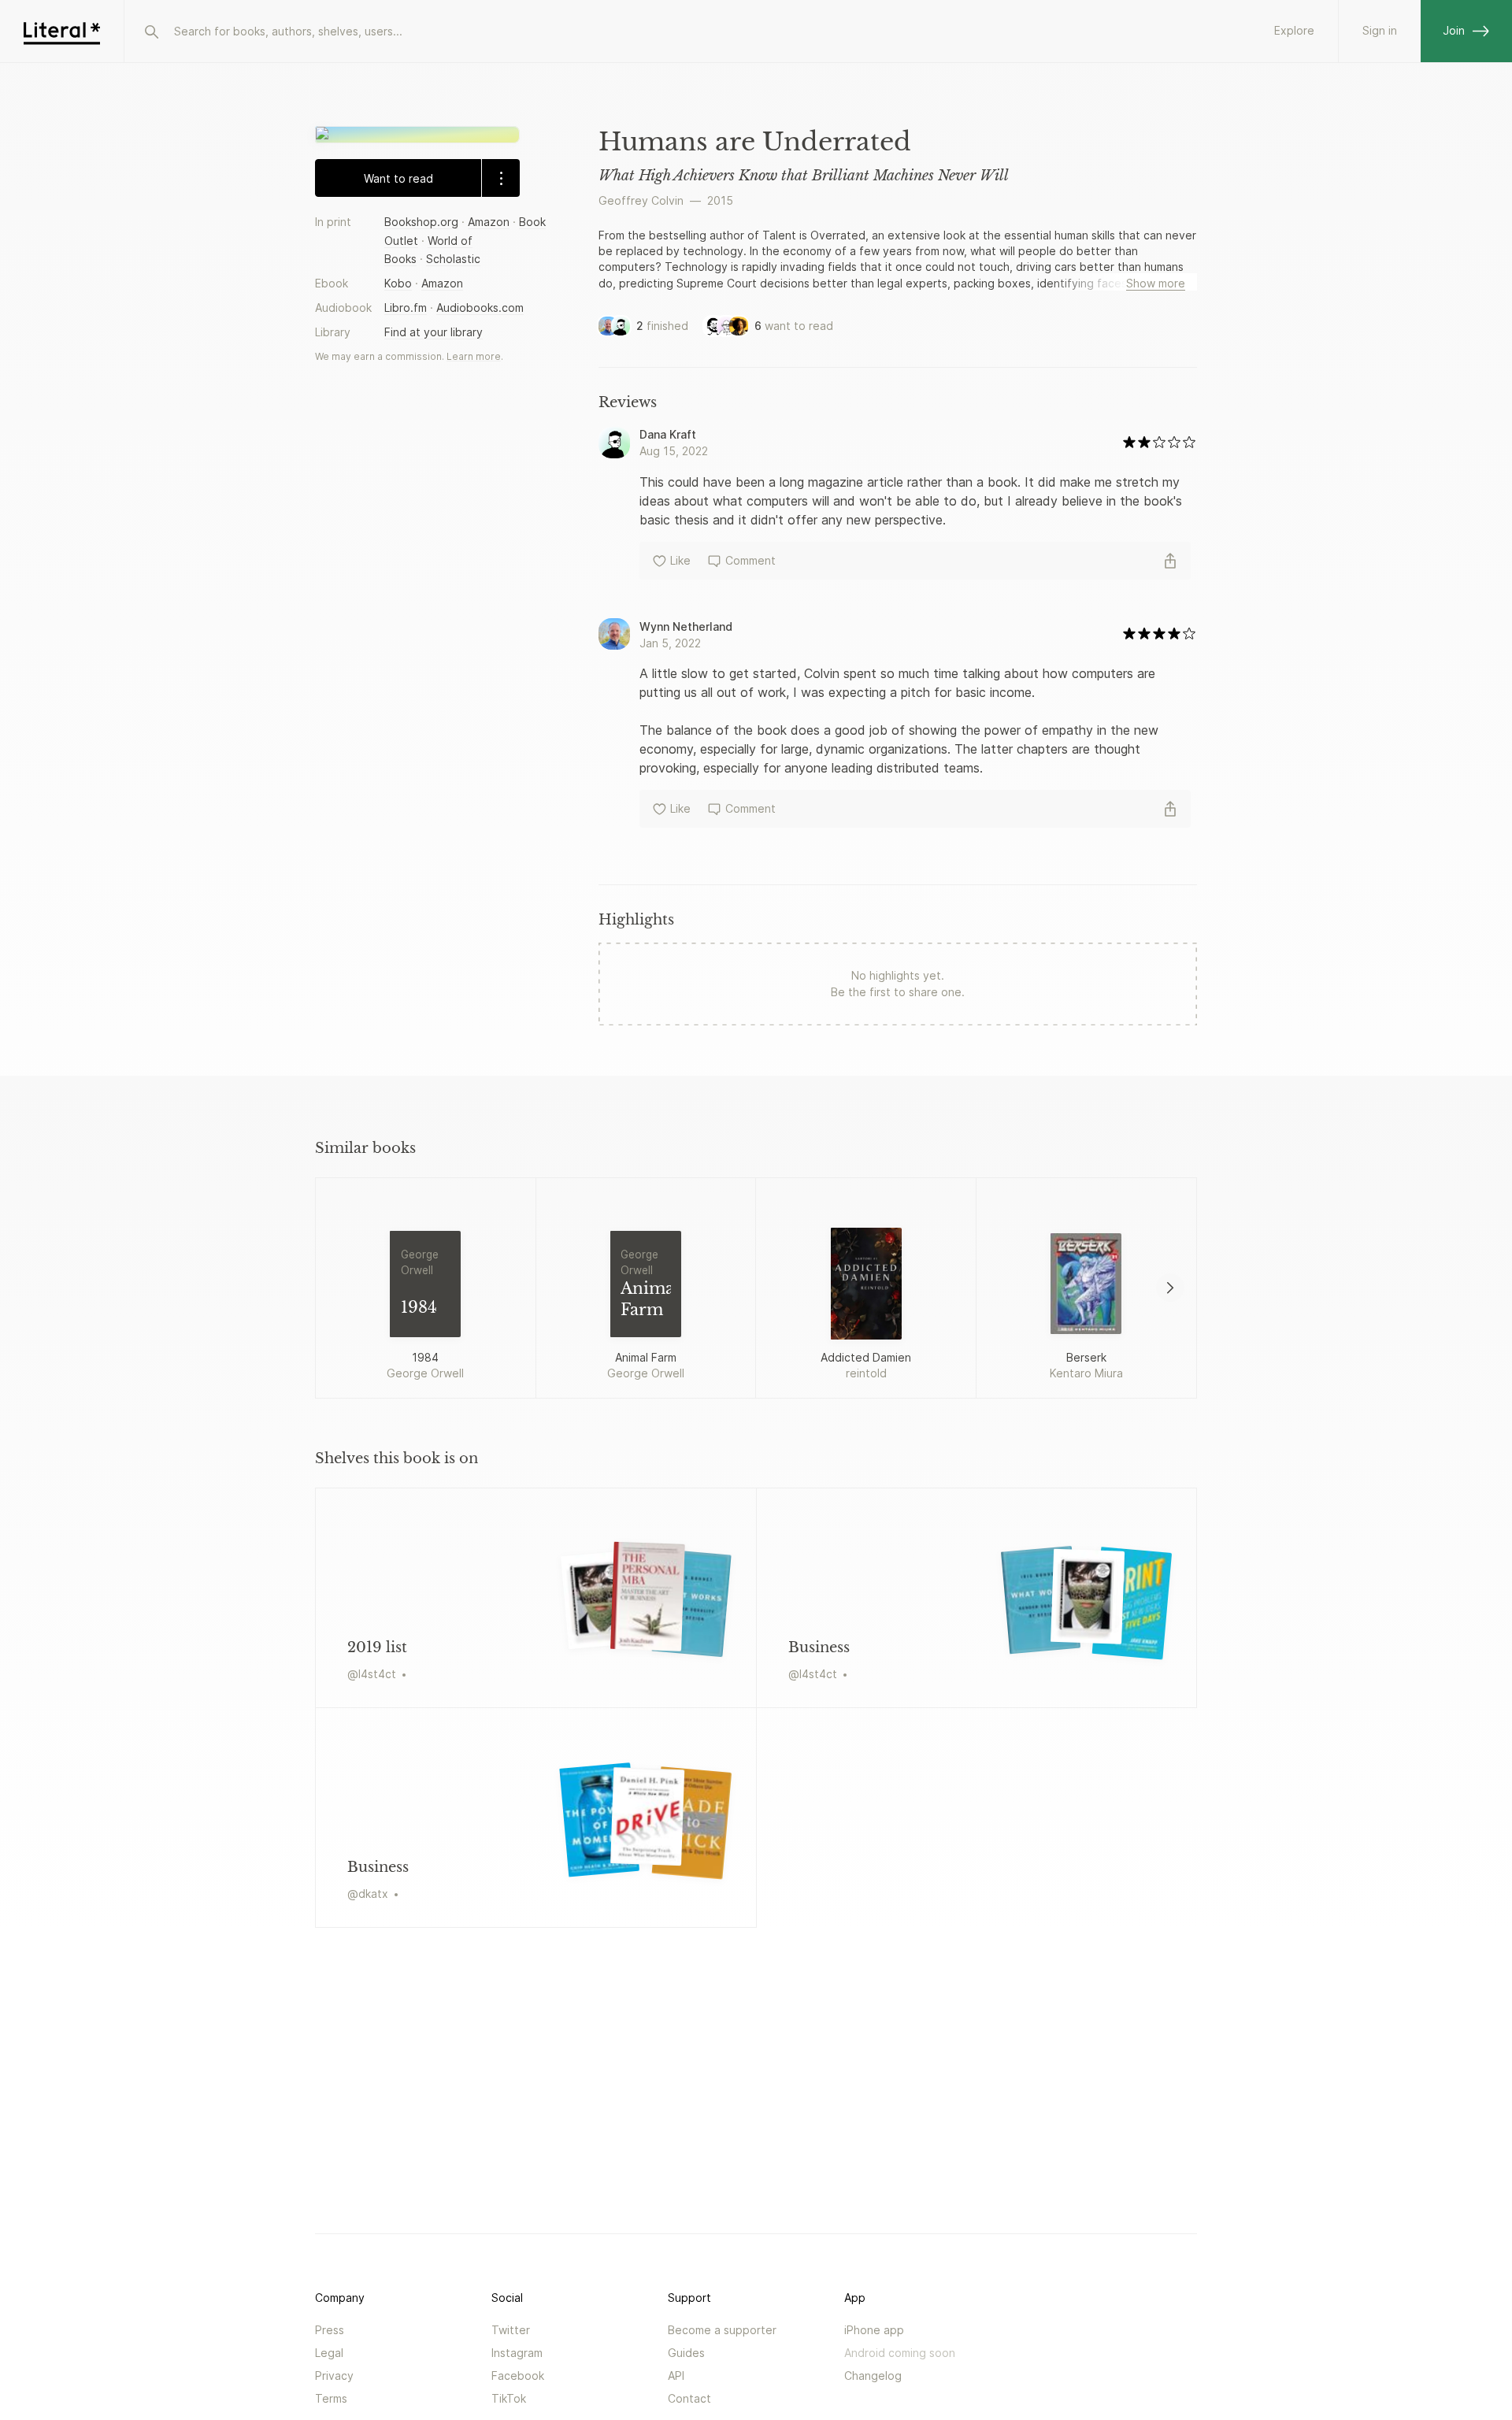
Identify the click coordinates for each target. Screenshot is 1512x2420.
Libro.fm (406, 308)
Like (680, 560)
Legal (329, 2353)
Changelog (873, 2376)
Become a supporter (722, 2330)
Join (1454, 30)
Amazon (489, 222)
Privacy (334, 2376)
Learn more (474, 356)
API (676, 2376)
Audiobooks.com (480, 308)
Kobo (398, 283)
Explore (1294, 30)
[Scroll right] (1170, 1288)
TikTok (509, 2398)
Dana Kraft (668, 434)
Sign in (1380, 30)
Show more (1156, 283)
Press (330, 2330)
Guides (686, 2353)
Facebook (518, 2376)
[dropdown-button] (500, 178)
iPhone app (874, 2330)
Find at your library (434, 332)
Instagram (517, 2353)
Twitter (511, 2330)
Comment (750, 560)
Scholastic (453, 258)
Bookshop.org (421, 222)
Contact (689, 2398)
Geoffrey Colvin (641, 200)
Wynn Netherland (686, 626)
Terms (331, 2398)
